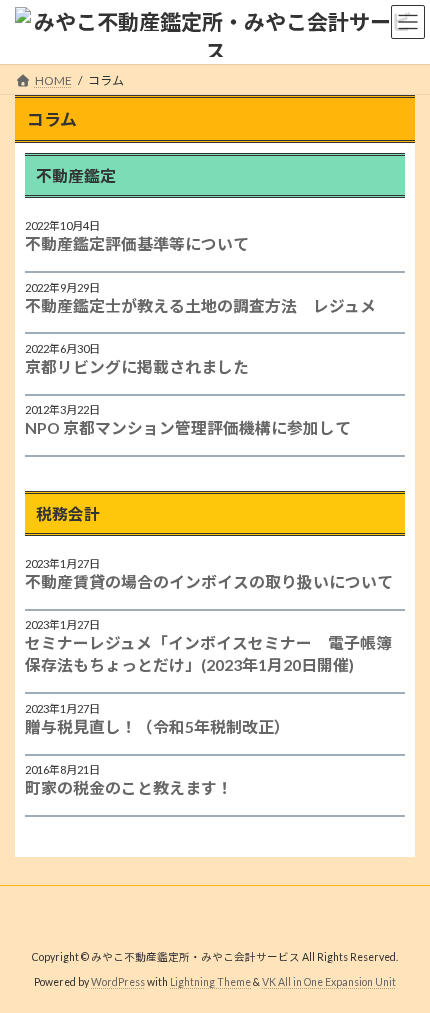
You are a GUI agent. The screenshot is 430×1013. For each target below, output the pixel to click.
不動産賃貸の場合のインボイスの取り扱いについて (209, 581)
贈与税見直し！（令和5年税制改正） (157, 726)
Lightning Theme (210, 982)
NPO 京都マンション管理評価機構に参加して (188, 427)
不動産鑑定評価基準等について (137, 243)
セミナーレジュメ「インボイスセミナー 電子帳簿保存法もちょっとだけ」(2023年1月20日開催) (208, 653)
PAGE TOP (399, 962)
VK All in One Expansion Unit (329, 982)
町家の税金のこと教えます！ (129, 787)
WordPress (118, 982)
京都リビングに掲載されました (137, 366)
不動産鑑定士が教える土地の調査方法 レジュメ (200, 305)
